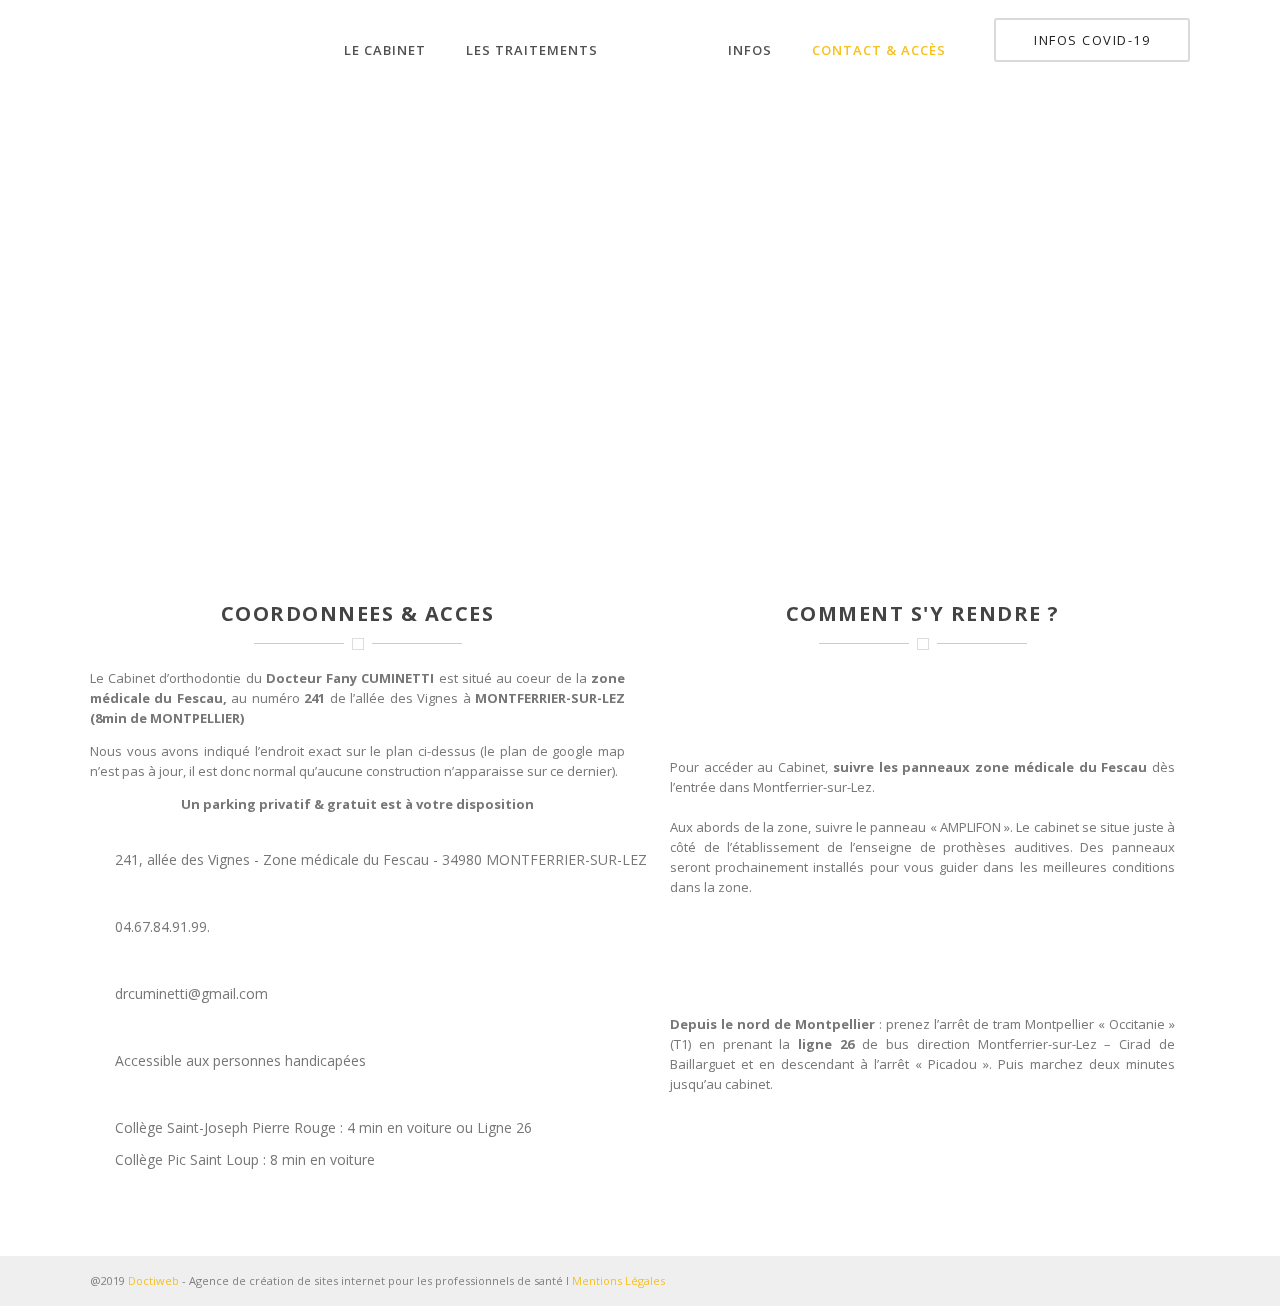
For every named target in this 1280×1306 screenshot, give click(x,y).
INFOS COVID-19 (1092, 40)
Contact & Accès (879, 50)
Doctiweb (153, 1280)
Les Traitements (532, 50)
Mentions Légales (618, 1280)
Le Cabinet (385, 50)
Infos (750, 50)
